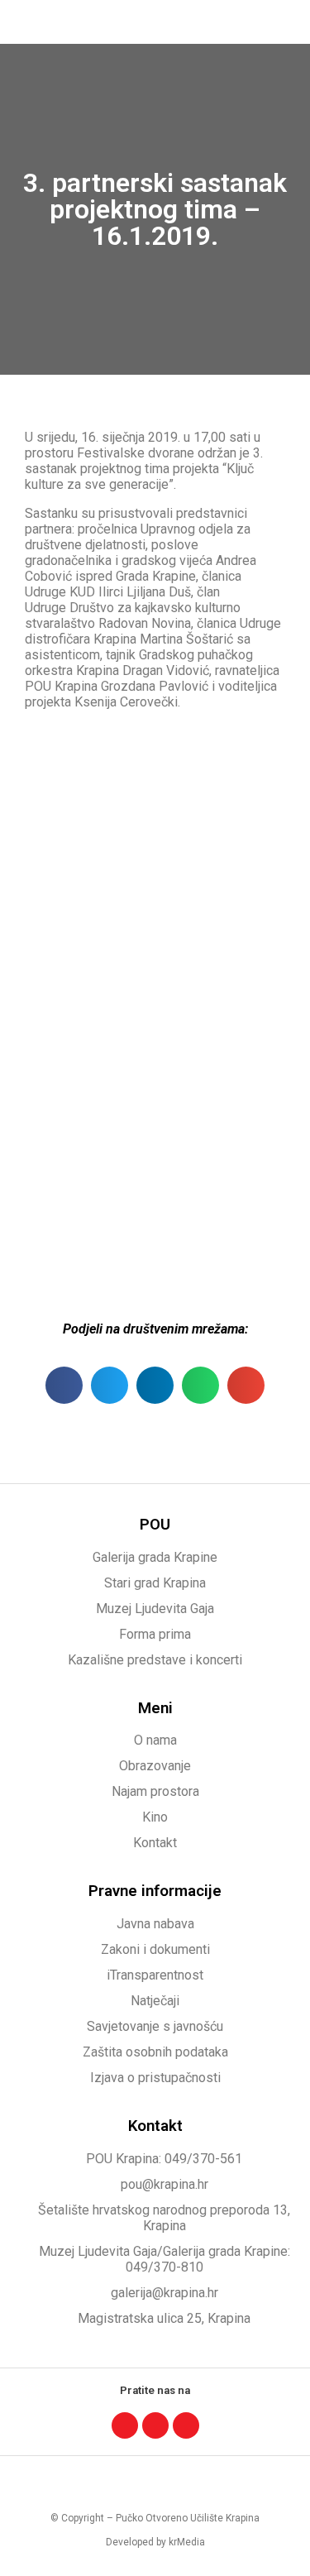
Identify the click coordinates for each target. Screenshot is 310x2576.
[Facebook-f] (125, 2425)
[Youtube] (186, 2425)
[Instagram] (155, 2425)
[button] (282, 22)
